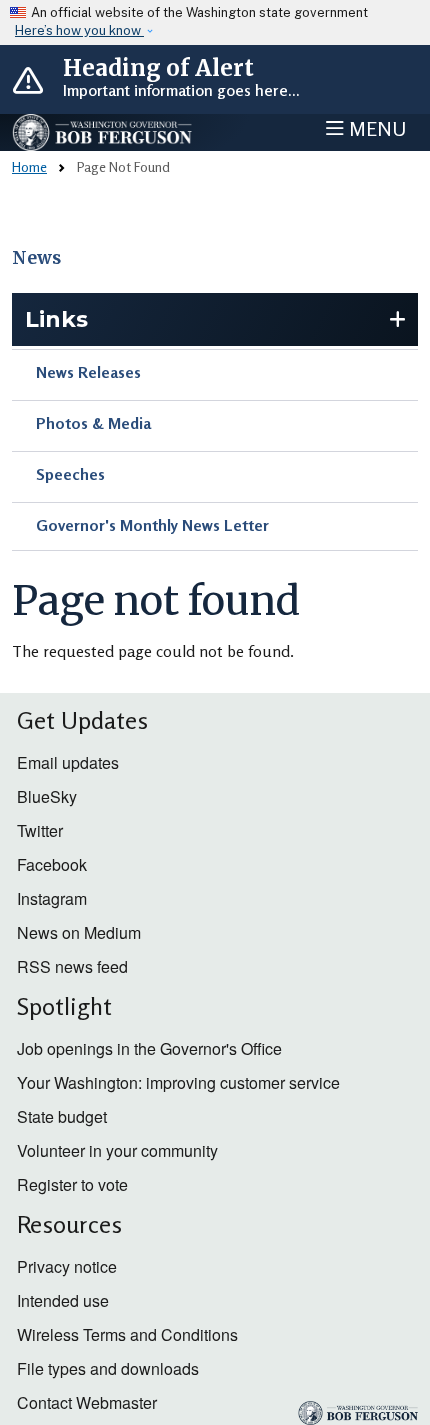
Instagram (52, 898)
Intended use (63, 1300)
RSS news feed (72, 966)
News (36, 258)
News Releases (88, 372)
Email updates (68, 762)
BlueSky (47, 796)
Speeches (70, 474)
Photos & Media (93, 423)
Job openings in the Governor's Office (149, 1048)
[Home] (103, 132)
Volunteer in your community (117, 1150)
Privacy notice (67, 1266)
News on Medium (79, 932)
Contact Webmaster (87, 1402)
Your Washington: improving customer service (178, 1082)
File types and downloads (108, 1368)
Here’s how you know (79, 30)
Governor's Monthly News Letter (152, 525)
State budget (62, 1116)
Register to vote (72, 1184)
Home (29, 166)
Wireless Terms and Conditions (127, 1334)
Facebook (52, 864)
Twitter (40, 830)
